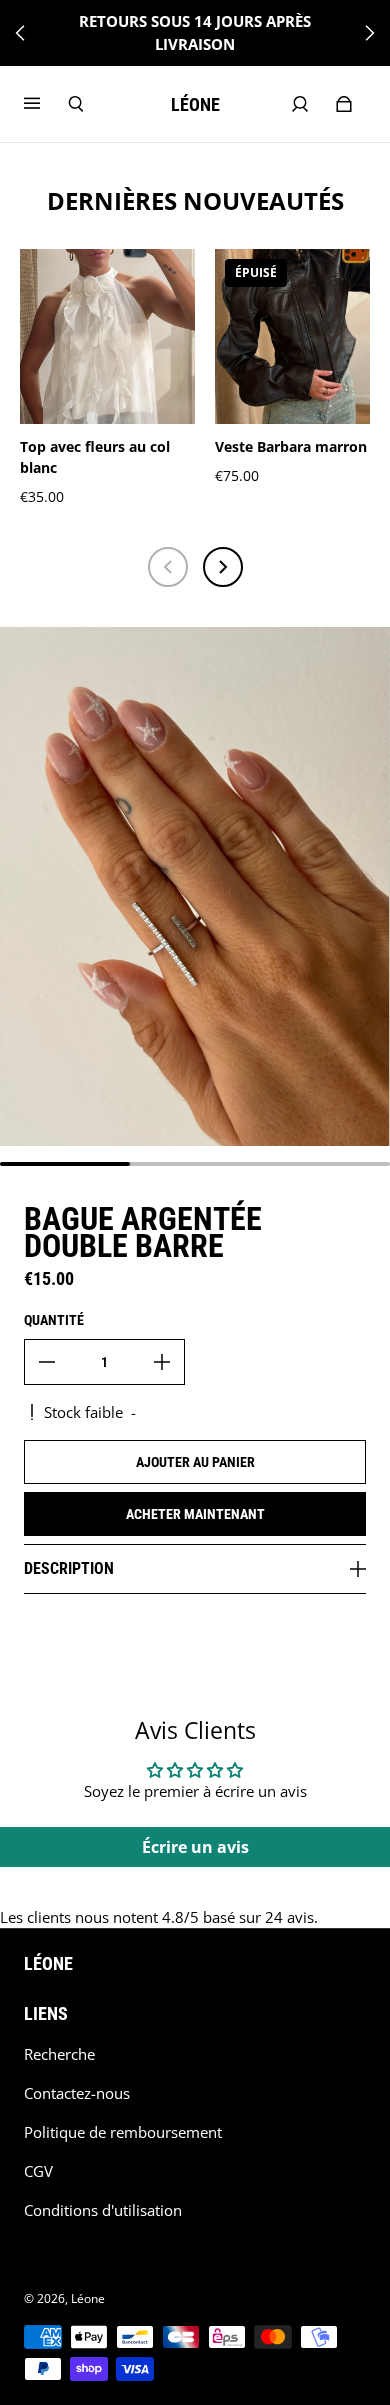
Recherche (59, 2054)
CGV (38, 2171)
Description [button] (69, 1568)
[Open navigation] (46, 104)
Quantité (54, 1320)
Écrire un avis (195, 1847)
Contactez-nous (77, 2093)
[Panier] (344, 104)
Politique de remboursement (123, 2132)
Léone (88, 2298)
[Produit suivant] (223, 567)
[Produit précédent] (168, 567)
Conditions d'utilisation (103, 2210)
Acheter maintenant (195, 1514)
